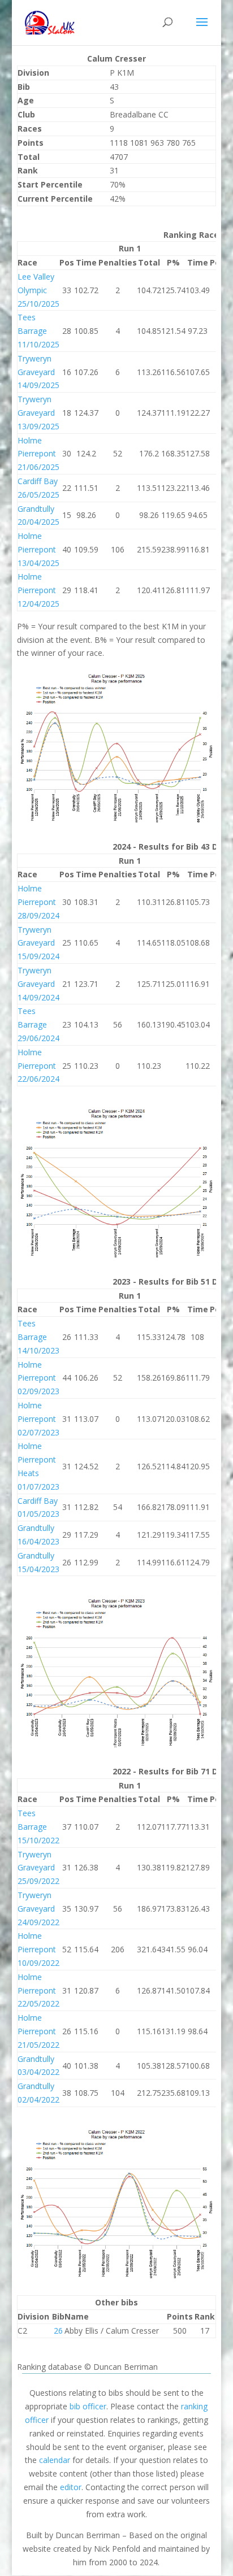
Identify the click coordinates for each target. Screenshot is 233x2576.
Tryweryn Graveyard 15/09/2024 (38, 943)
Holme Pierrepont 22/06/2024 (38, 1066)
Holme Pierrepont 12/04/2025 (38, 590)
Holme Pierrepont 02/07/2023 (38, 1419)
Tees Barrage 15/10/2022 (38, 1827)
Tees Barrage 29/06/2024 (38, 1024)
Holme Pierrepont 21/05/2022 (38, 2031)
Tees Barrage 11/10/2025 (38, 331)
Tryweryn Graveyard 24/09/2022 (38, 1909)
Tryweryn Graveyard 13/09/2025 (38, 413)
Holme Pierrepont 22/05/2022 (38, 1990)
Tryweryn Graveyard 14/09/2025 (38, 372)
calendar (55, 2460)
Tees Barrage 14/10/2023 (38, 1337)
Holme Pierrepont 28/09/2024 (38, 902)
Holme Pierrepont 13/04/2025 (38, 549)
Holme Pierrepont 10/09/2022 (38, 1949)
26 (58, 2331)
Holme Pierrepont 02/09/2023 (38, 1378)
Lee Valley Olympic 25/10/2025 (38, 290)
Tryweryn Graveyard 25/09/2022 (38, 1868)
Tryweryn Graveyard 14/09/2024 (38, 984)
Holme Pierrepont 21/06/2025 (38, 454)
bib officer (88, 2406)
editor (71, 2487)
